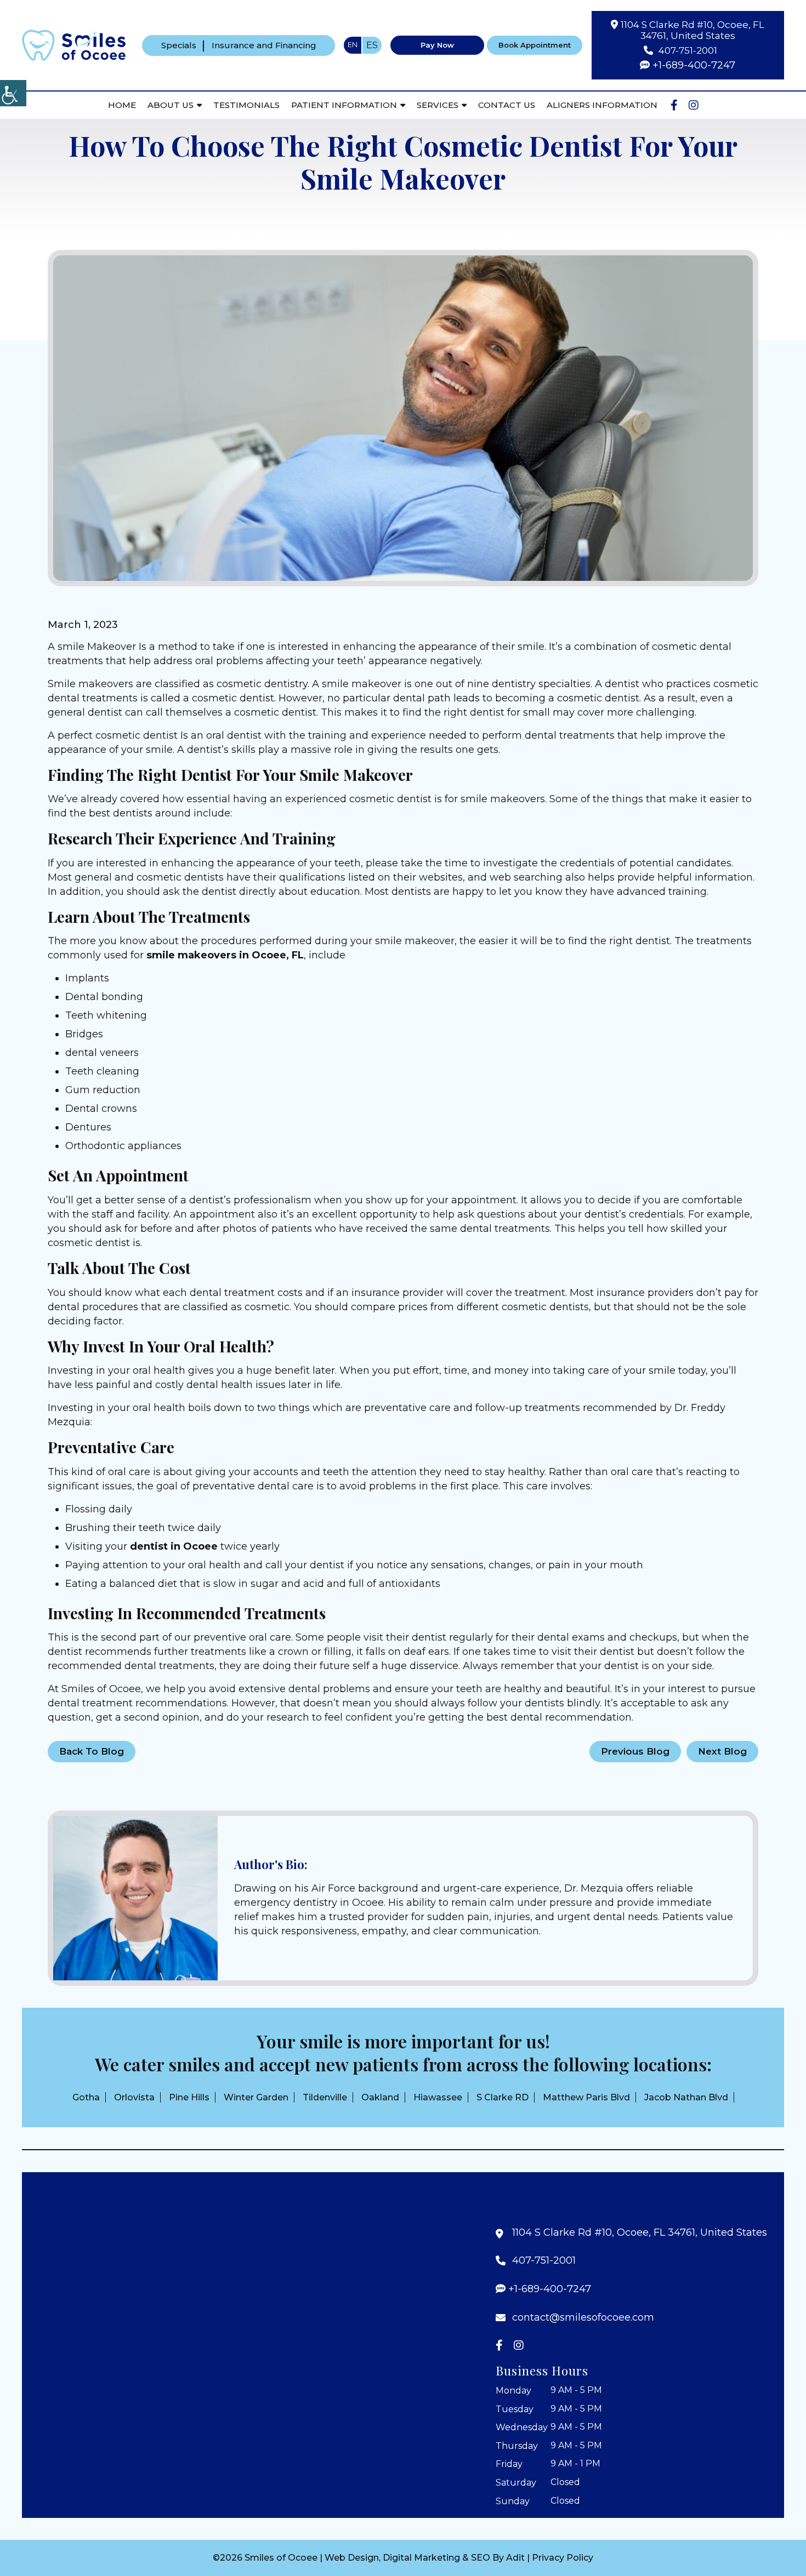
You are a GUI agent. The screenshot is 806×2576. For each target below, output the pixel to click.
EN (353, 44)
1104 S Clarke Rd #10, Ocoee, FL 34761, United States (693, 30)
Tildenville (325, 2097)
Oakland (380, 2097)
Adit (515, 2558)
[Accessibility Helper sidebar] (13, 93)
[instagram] (694, 105)
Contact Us (507, 105)
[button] (135, 1898)
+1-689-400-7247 (694, 65)
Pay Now (437, 45)
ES (372, 45)
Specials (179, 45)
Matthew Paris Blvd (586, 2097)
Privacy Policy (563, 2558)
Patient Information (344, 105)
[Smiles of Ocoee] (74, 44)
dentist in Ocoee (174, 1546)
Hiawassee (438, 2097)
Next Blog (722, 1751)
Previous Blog (635, 1751)
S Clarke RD (503, 2097)
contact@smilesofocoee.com (583, 2318)
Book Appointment (535, 45)
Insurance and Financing (264, 45)
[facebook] (674, 105)
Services (438, 105)
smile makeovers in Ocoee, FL (225, 955)
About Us (171, 105)
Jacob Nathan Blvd (686, 2097)
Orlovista (134, 2097)
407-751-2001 (688, 50)
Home (122, 105)
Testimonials (246, 105)
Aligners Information (602, 105)
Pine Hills (189, 2097)
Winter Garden (256, 2097)
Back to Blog (92, 1751)
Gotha (86, 2097)
